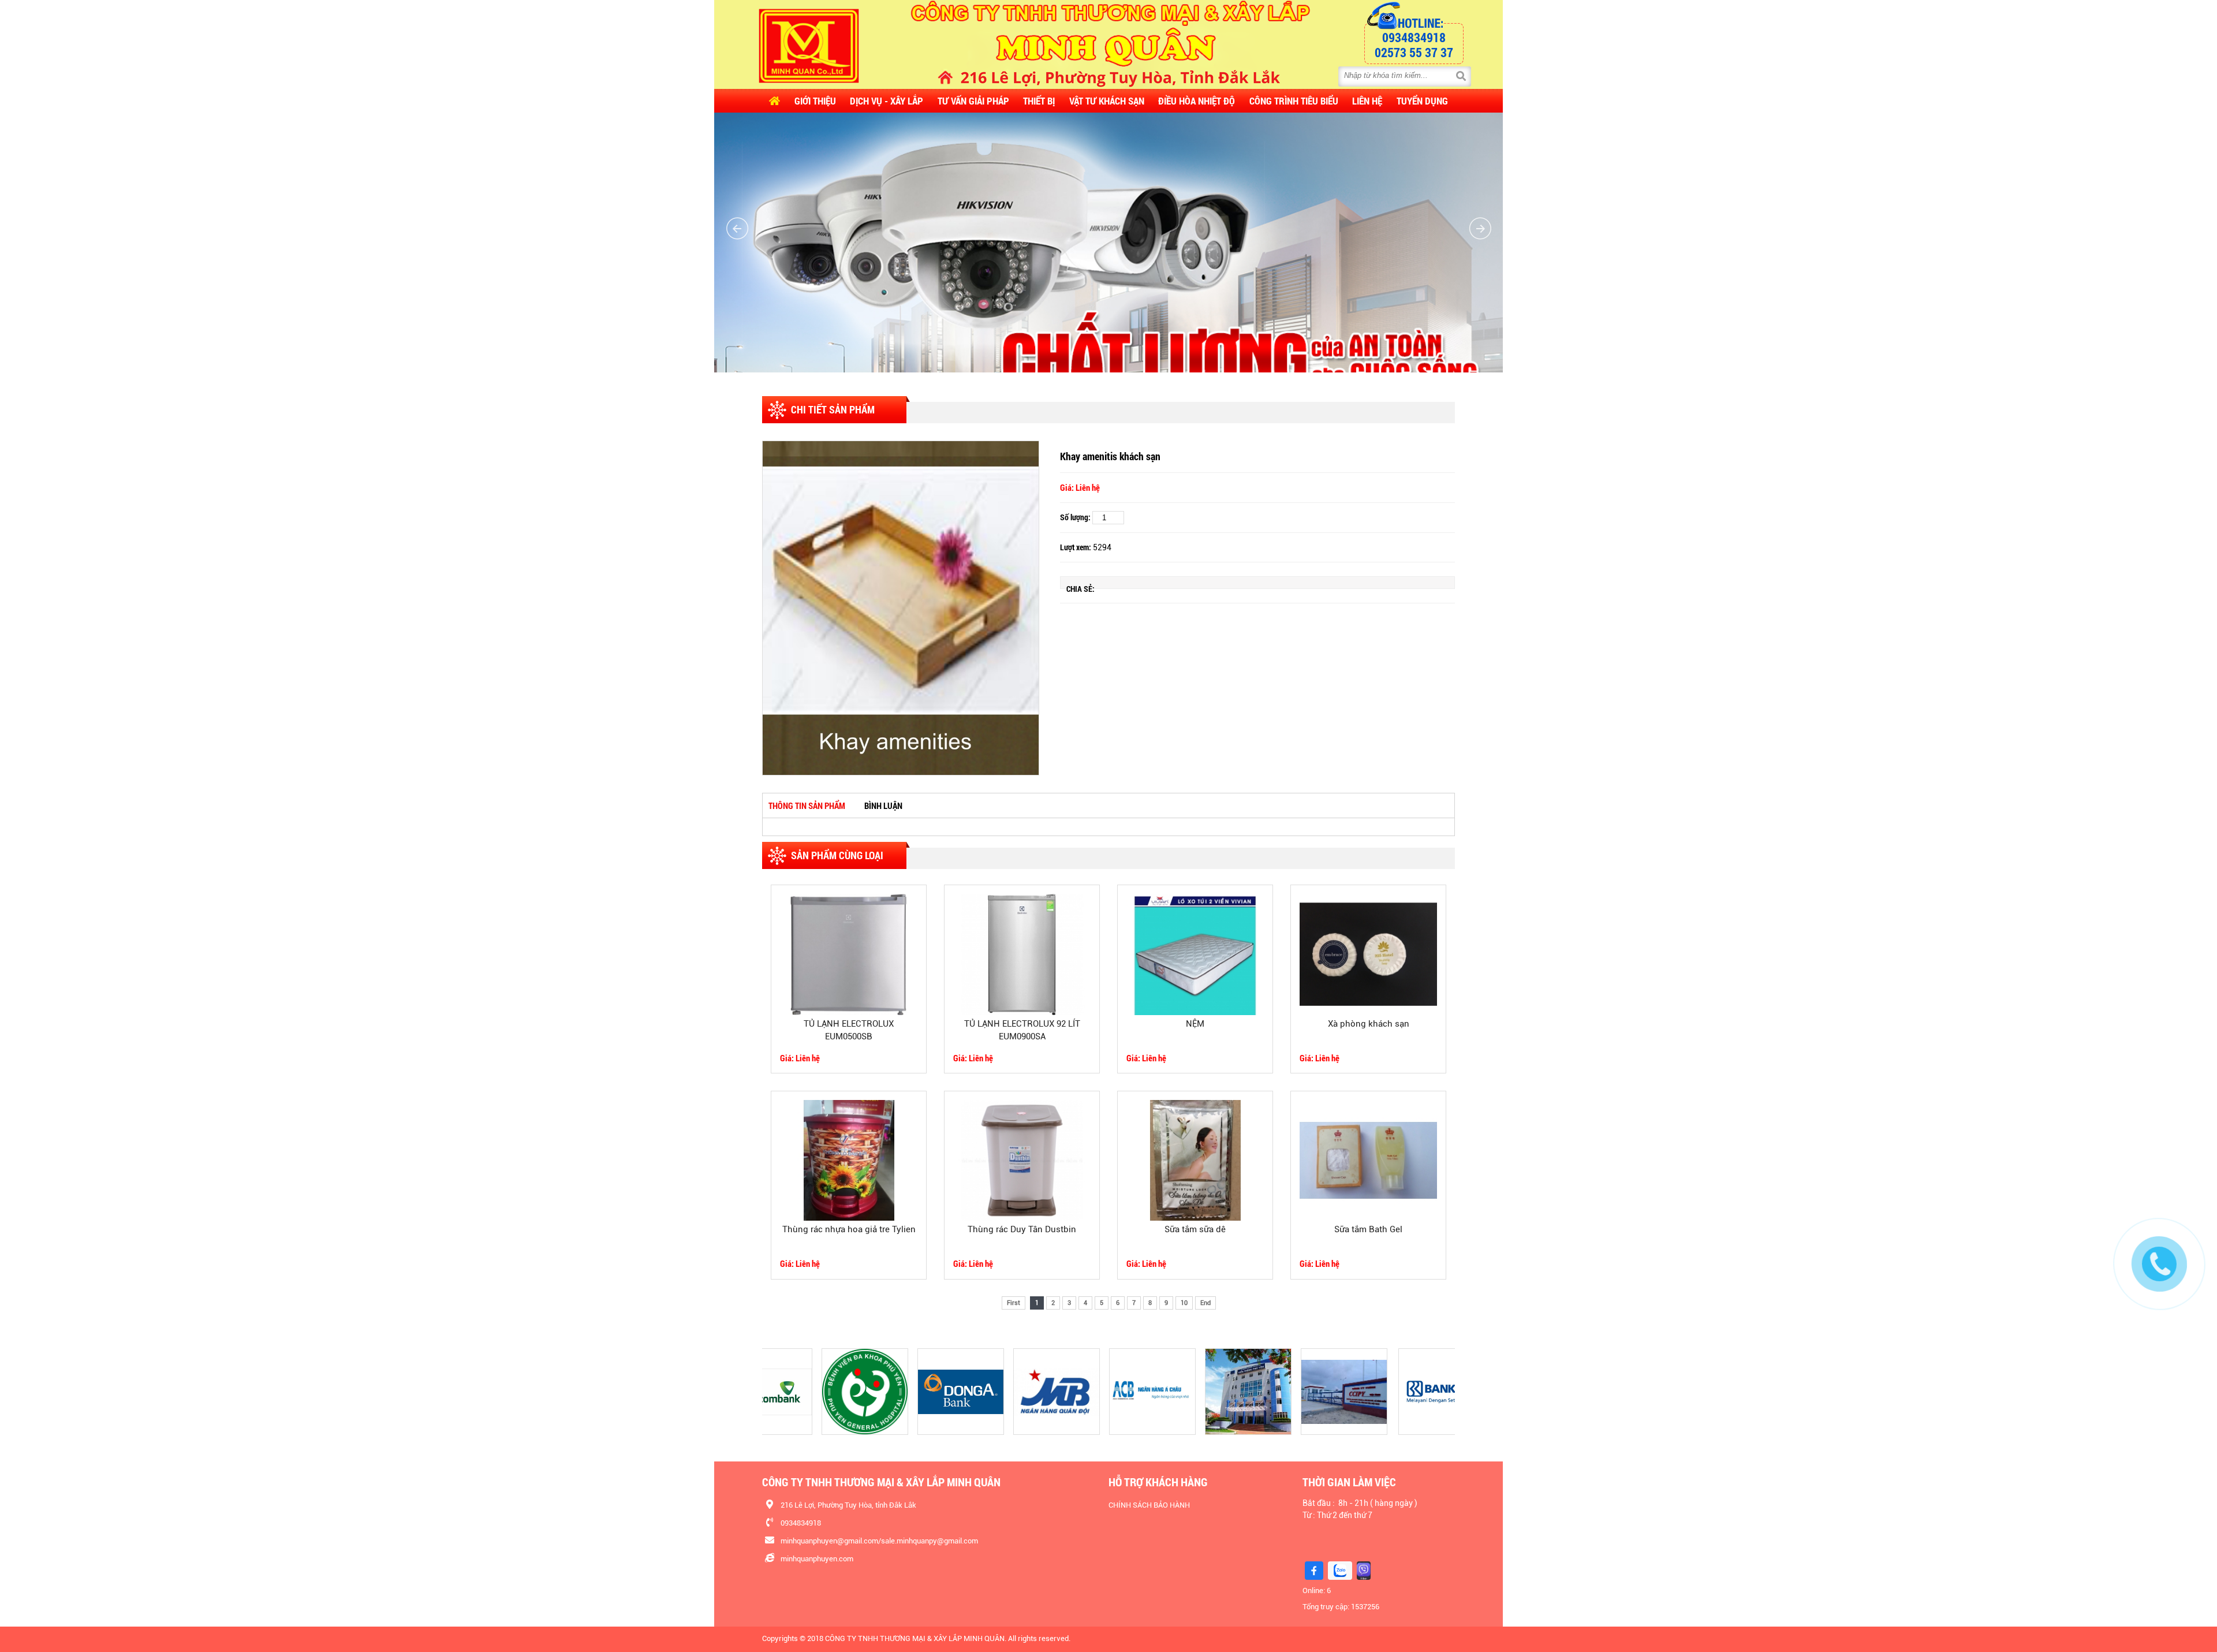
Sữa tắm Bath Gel (1368, 1229)
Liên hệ (1367, 101)
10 (1184, 1303)
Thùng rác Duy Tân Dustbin (1022, 1229)
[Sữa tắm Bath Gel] (1368, 1160)
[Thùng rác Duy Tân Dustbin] (1022, 1160)
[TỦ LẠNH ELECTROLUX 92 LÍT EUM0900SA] (1022, 954)
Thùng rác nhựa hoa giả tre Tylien (849, 1229)
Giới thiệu (815, 101)
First (1014, 1303)
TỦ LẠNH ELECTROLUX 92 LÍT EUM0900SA (1022, 1030)
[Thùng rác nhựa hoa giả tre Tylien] (849, 1160)
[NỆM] (1195, 954)
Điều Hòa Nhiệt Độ (1197, 101)
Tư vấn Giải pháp (973, 101)
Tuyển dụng (1422, 101)
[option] (901, 608)
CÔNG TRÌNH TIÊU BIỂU (1294, 101)
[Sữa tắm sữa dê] (1195, 1160)
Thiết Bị (1039, 101)
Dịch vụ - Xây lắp (887, 101)
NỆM (1195, 1024)
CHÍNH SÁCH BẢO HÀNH (1149, 1505)
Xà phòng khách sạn (1369, 1024)
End (1205, 1303)
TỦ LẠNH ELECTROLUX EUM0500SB (849, 1030)
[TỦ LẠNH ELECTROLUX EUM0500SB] (849, 954)
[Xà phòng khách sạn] (1368, 954)
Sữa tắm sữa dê (1195, 1229)
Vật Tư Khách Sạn (1107, 101)
